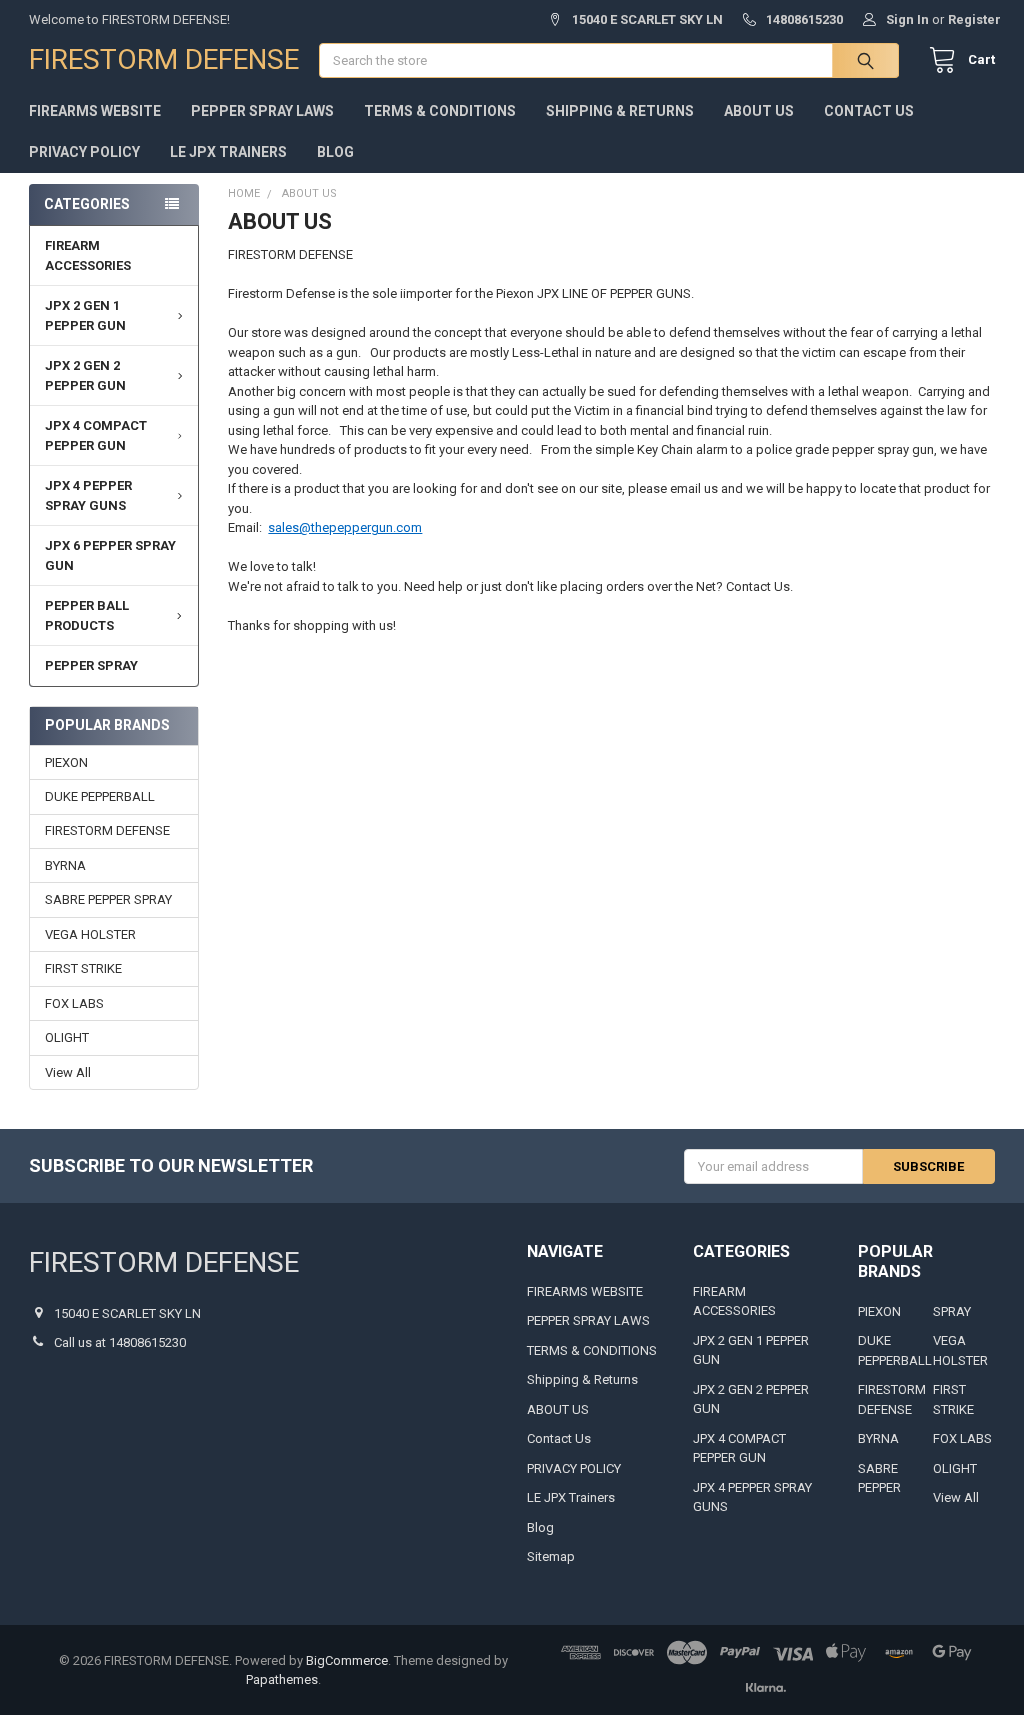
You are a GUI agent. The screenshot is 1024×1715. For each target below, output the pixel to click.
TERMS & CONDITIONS (440, 111)
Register (974, 19)
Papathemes (282, 1679)
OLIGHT (67, 1037)
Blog (335, 152)
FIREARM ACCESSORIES (88, 255)
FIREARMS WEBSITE (95, 111)
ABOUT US (759, 111)
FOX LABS (74, 1003)
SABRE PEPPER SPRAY (108, 899)
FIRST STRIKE (83, 968)
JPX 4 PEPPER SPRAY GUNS (88, 495)
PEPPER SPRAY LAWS (262, 111)
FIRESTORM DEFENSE (107, 830)
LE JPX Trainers (228, 152)
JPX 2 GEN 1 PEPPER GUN (85, 315)
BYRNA (65, 865)
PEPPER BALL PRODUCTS (87, 615)
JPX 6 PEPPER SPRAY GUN (110, 555)
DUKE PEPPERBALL (100, 796)
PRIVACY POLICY (84, 152)
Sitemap (551, 1556)
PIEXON (66, 762)
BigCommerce (347, 1660)
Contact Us (869, 111)
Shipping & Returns (620, 111)
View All (68, 1072)
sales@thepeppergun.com (345, 527)
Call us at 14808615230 (120, 1342)
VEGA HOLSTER (90, 934)
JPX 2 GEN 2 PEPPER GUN (85, 375)
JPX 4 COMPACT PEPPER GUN (96, 435)
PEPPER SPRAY (91, 665)
